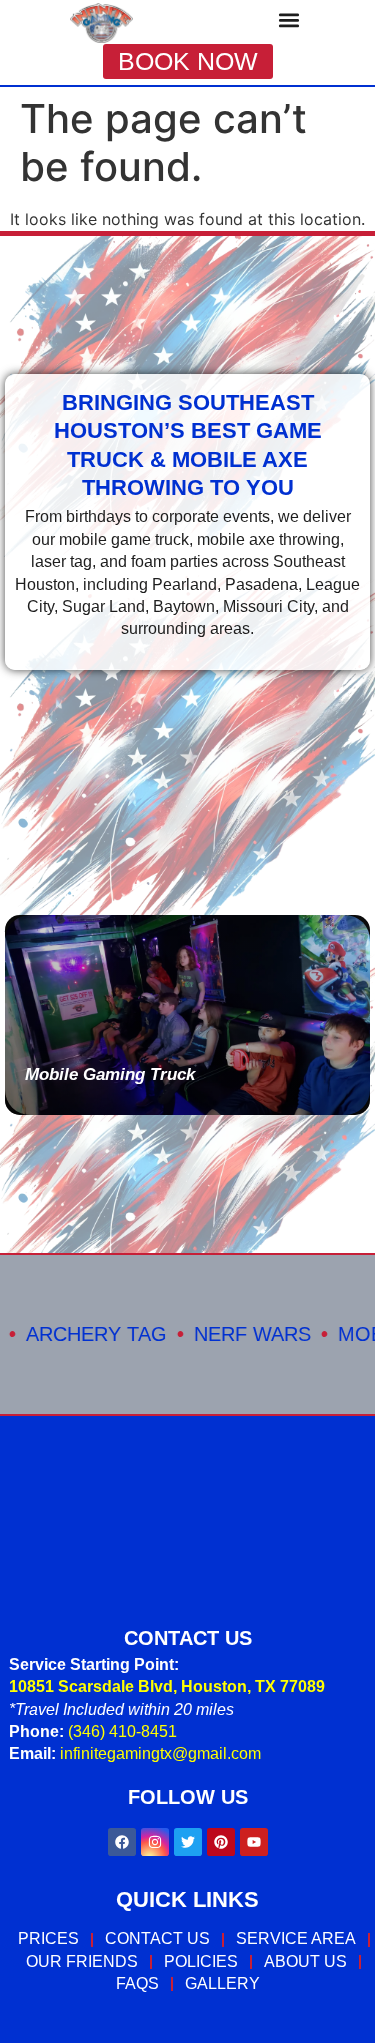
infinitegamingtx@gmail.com (160, 1753)
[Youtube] (254, 1842)
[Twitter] (188, 1842)
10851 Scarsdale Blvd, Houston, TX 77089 (167, 1686)
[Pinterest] (221, 1842)
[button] (288, 19)
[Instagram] (155, 1842)
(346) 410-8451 (122, 1731)
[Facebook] (122, 1842)
